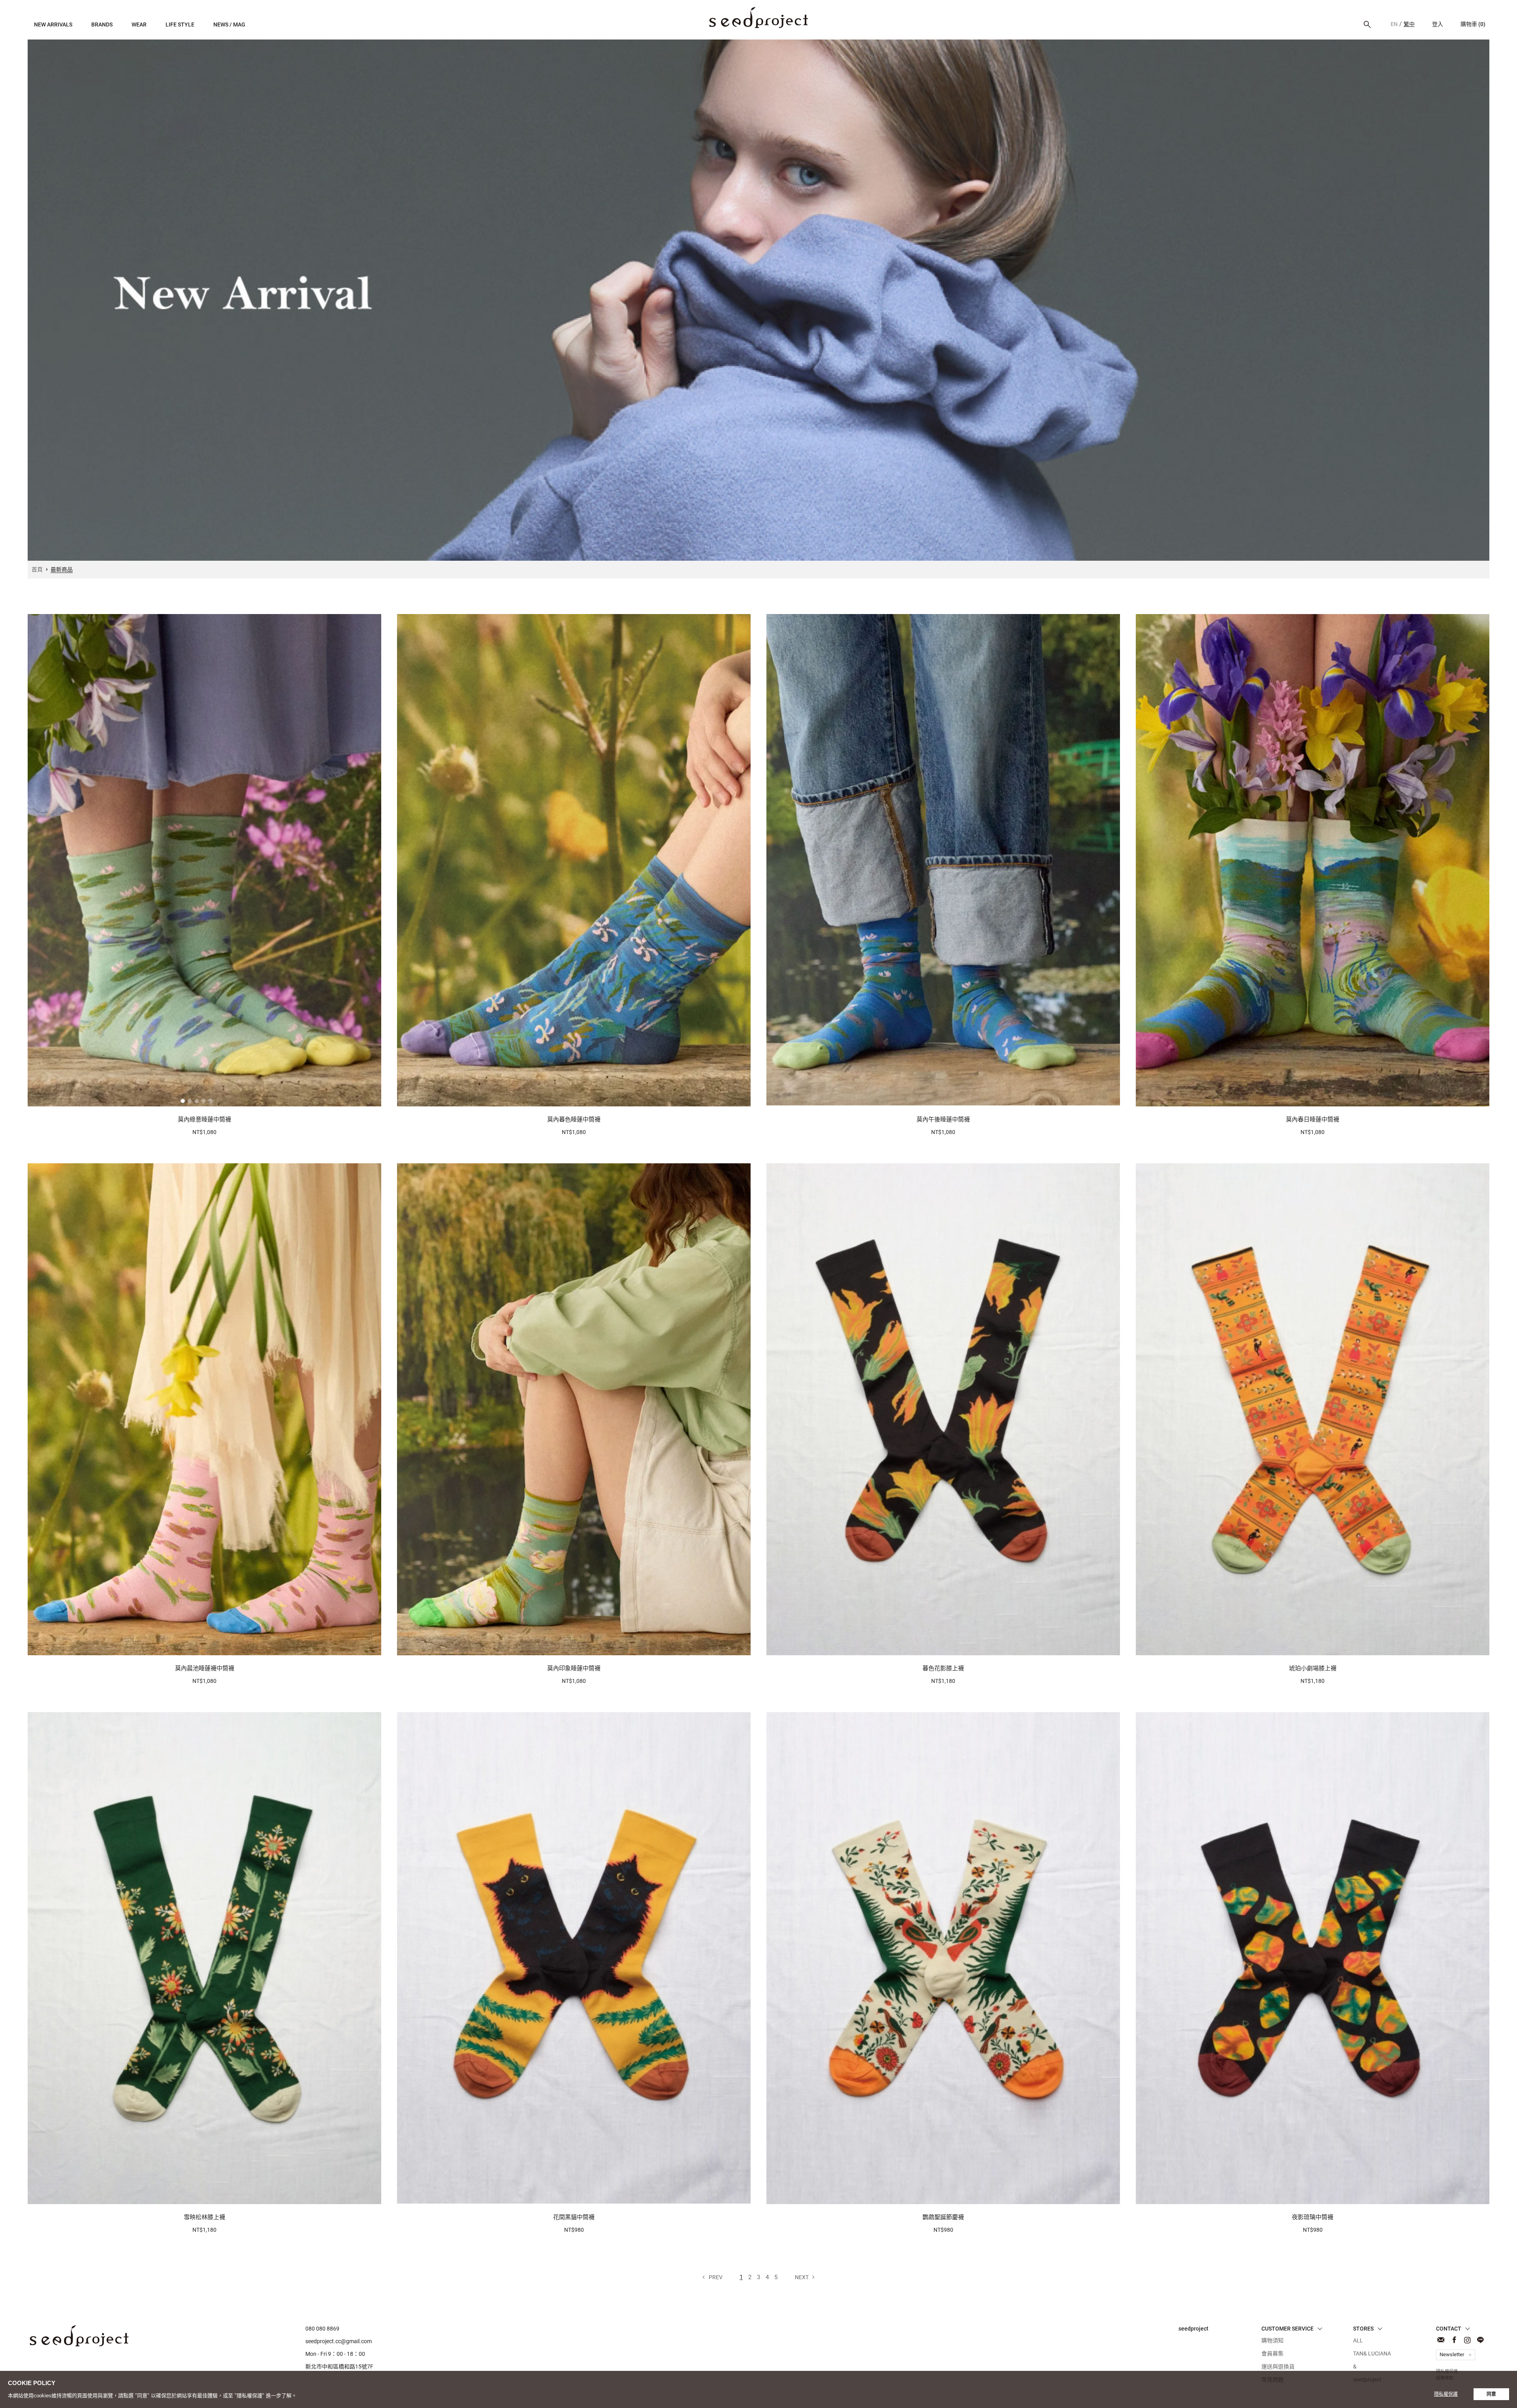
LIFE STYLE (180, 24)
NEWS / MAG (229, 24)
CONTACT (1441, 2340)
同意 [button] (1491, 2394)
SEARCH (1367, 24)
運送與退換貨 (1278, 2367)
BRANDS (102, 24)
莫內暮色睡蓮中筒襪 (574, 1119)
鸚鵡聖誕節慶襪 (943, 2217)
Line (1480, 2340)
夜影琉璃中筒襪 (1313, 2217)
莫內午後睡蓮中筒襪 (943, 1119)
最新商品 (758, 18)
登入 (1438, 24)
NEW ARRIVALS (53, 24)
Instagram (1467, 2340)
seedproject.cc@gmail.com (339, 2341)
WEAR (139, 24)
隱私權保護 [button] (1446, 2394)
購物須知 (1272, 2340)
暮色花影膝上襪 (943, 1668)
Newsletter (1452, 2354)
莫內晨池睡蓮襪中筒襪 (205, 1668)
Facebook (1454, 2340)
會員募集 (1272, 2353)
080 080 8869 (322, 2329)
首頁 (37, 569)
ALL (1358, 2340)
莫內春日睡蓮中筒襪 (1313, 1119)
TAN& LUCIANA (1372, 2353)
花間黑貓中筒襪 (574, 2217)
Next (802, 2277)
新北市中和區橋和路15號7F (339, 2367)
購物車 (1473, 24)
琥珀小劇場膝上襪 (1313, 1668)
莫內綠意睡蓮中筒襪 (204, 1119)
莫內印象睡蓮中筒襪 (574, 1668)
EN (1394, 24)
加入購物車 (201, 1096)
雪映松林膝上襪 (204, 2217)
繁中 (1409, 24)
